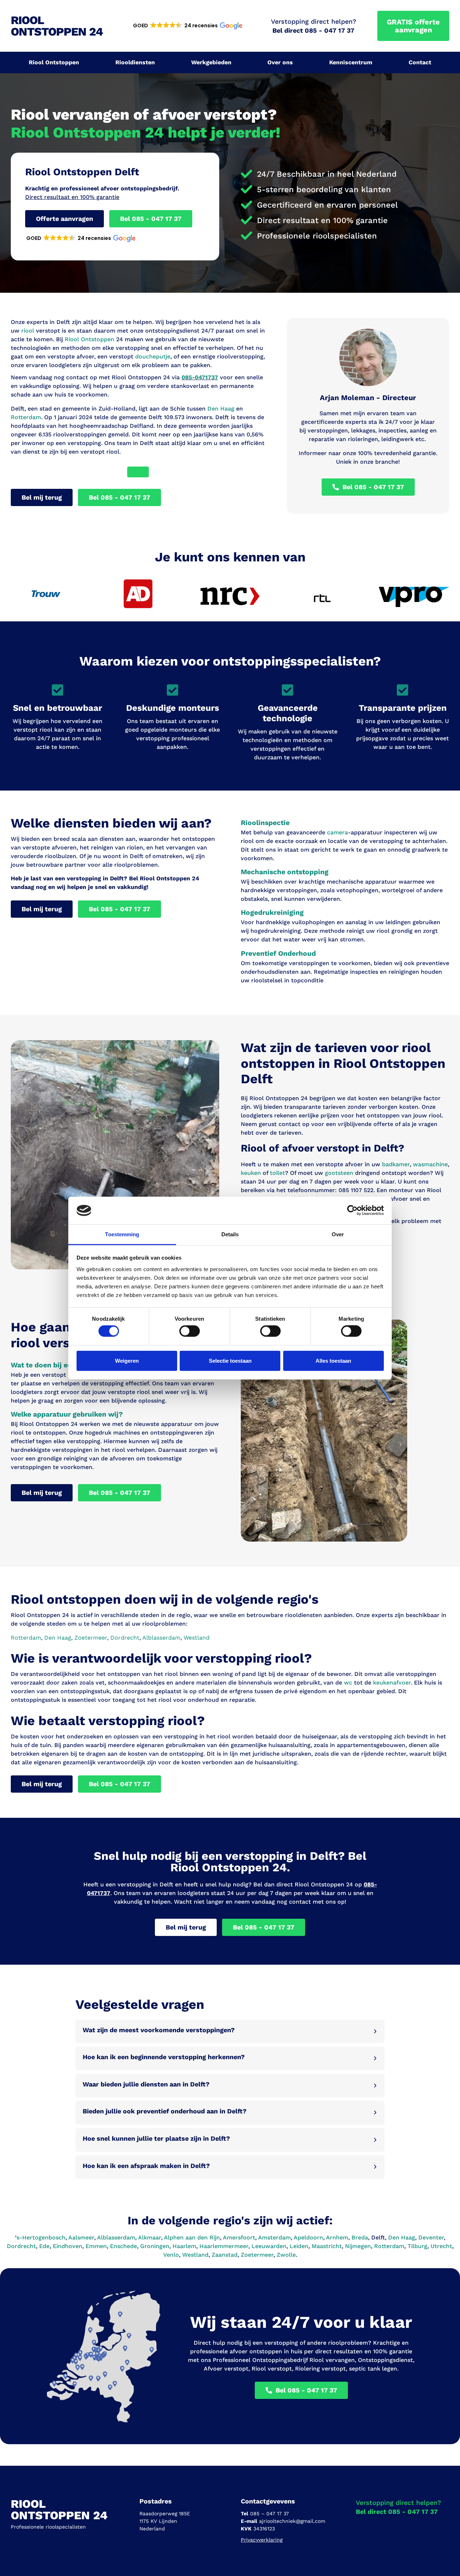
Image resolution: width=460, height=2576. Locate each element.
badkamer (396, 1164)
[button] (187, 26)
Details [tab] (230, 1234)
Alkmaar (149, 2237)
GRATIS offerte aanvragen (413, 26)
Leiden (299, 2246)
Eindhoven (68, 2246)
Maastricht (327, 2246)
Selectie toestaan (230, 1360)
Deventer (431, 2237)
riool (28, 331)
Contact (420, 62)
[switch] (190, 1331)
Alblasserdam (116, 2237)
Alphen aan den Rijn (192, 2237)
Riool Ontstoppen (54, 62)
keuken (251, 1173)
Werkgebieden (211, 62)
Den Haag (221, 409)
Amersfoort (239, 2237)
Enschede (123, 2246)
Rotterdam (26, 417)
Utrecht (441, 2246)
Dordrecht (21, 2246)
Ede (44, 2246)
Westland (195, 2255)
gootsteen (339, 1173)
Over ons (280, 62)
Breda (360, 2237)
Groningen (155, 2246)
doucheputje (153, 356)
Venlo (171, 2255)
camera (337, 832)
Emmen (96, 2246)
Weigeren (127, 1360)
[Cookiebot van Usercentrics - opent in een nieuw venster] (352, 1210)
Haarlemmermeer (224, 2246)
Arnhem (337, 2237)
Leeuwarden (269, 2246)
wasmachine (430, 1164)
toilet (277, 1173)
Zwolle (286, 2255)
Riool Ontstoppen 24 (57, 26)
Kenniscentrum (351, 62)
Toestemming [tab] (122, 1234)
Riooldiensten (135, 62)
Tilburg (417, 2246)
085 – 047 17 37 (270, 2514)
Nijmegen (358, 2246)
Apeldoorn (308, 2237)
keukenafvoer (392, 1683)
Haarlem (184, 2246)
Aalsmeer (81, 2237)
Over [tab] (338, 1234)
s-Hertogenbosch (41, 2237)
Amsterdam (274, 2237)
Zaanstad (225, 2255)
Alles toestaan (333, 1360)
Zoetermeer (257, 2255)
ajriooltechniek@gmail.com (292, 2521)
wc (348, 1683)
